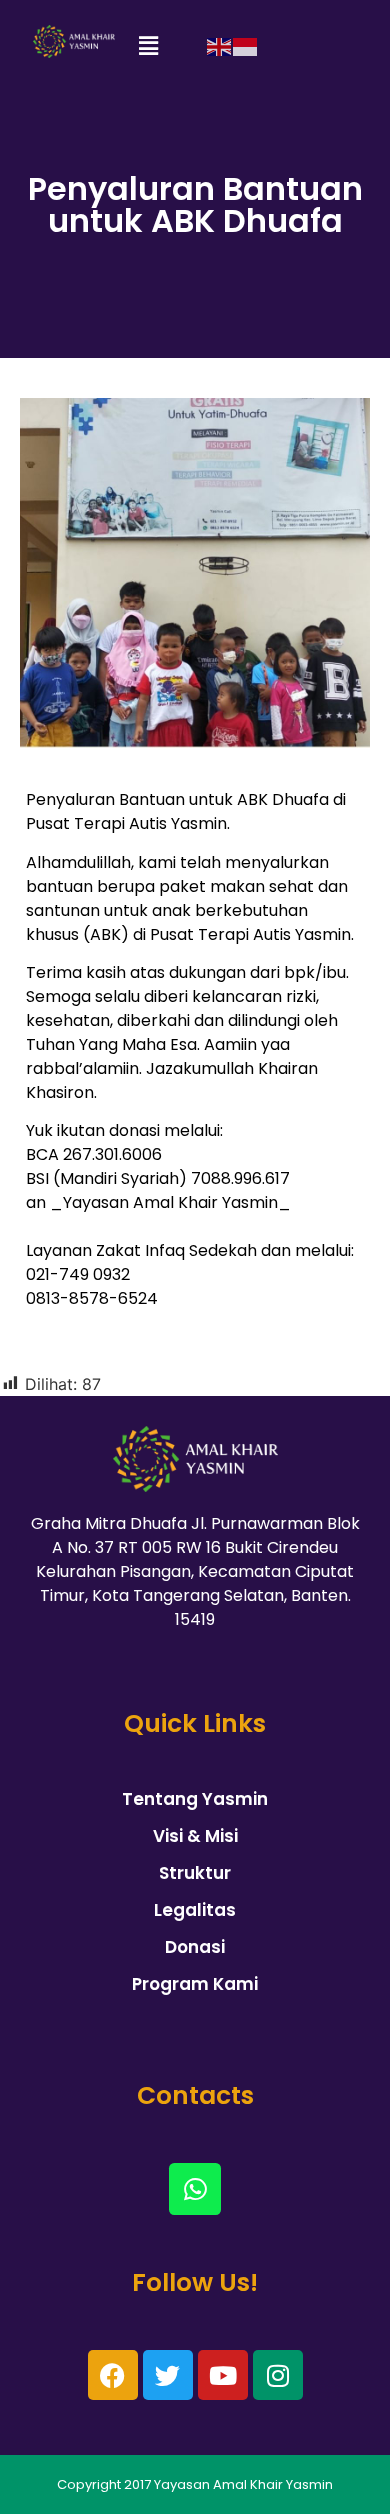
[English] (220, 45)
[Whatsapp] (195, 2189)
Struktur (195, 1873)
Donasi (195, 1947)
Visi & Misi (195, 1836)
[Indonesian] (246, 45)
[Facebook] (113, 2375)
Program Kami (195, 1984)
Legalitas (195, 1910)
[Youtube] (223, 2375)
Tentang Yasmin (195, 1799)
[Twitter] (168, 2375)
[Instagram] (278, 2375)
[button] (148, 46)
